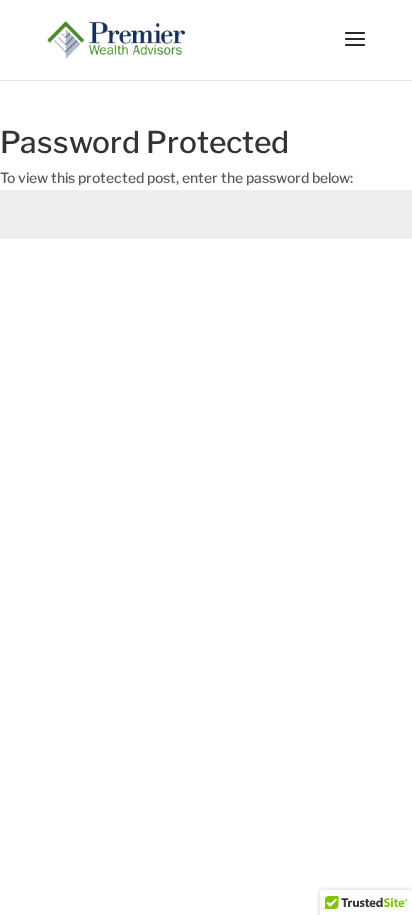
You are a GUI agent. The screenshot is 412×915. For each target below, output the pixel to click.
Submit (356, 286)
